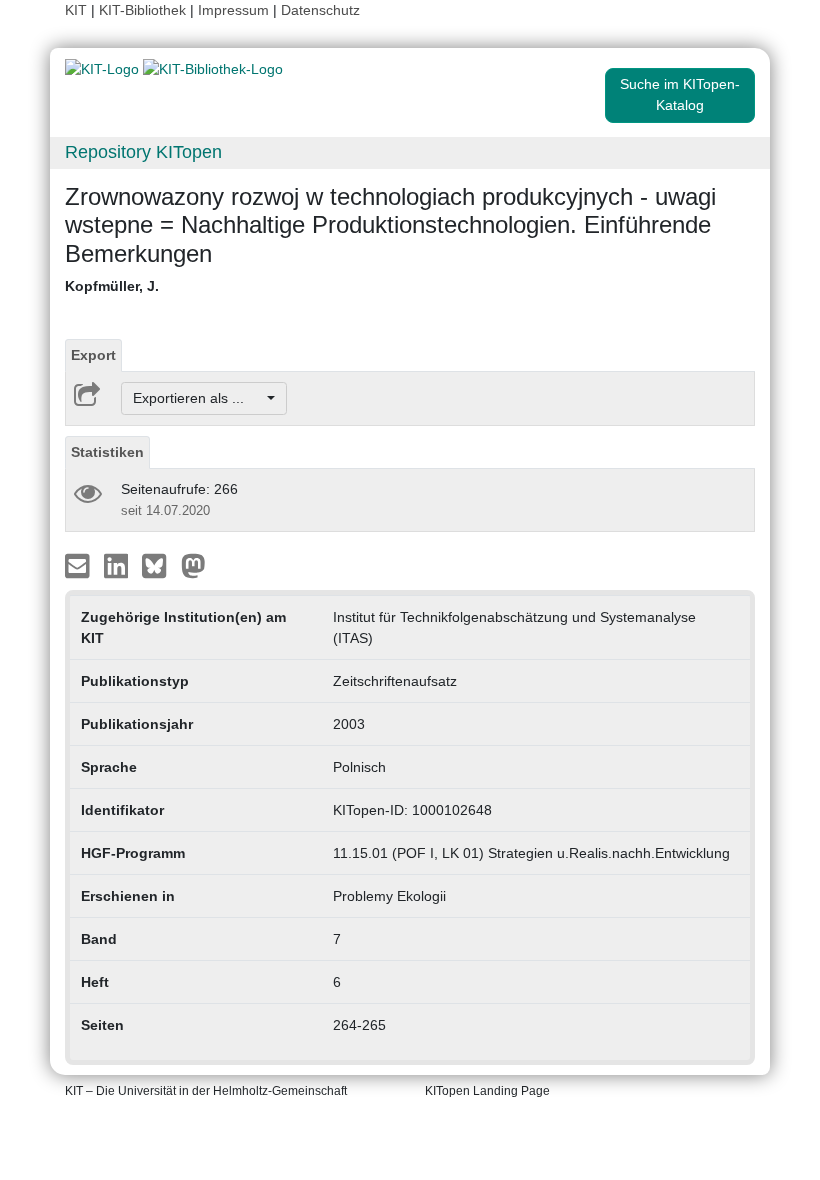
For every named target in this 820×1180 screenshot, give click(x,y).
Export (93, 355)
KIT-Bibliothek (144, 10)
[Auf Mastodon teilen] (193, 565)
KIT (76, 10)
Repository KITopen (143, 152)
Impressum (233, 10)
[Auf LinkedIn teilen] (118, 565)
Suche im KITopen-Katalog (680, 94)
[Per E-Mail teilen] (79, 565)
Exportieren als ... (198, 398)
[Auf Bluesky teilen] (159, 565)
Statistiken (107, 452)
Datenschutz (320, 10)
